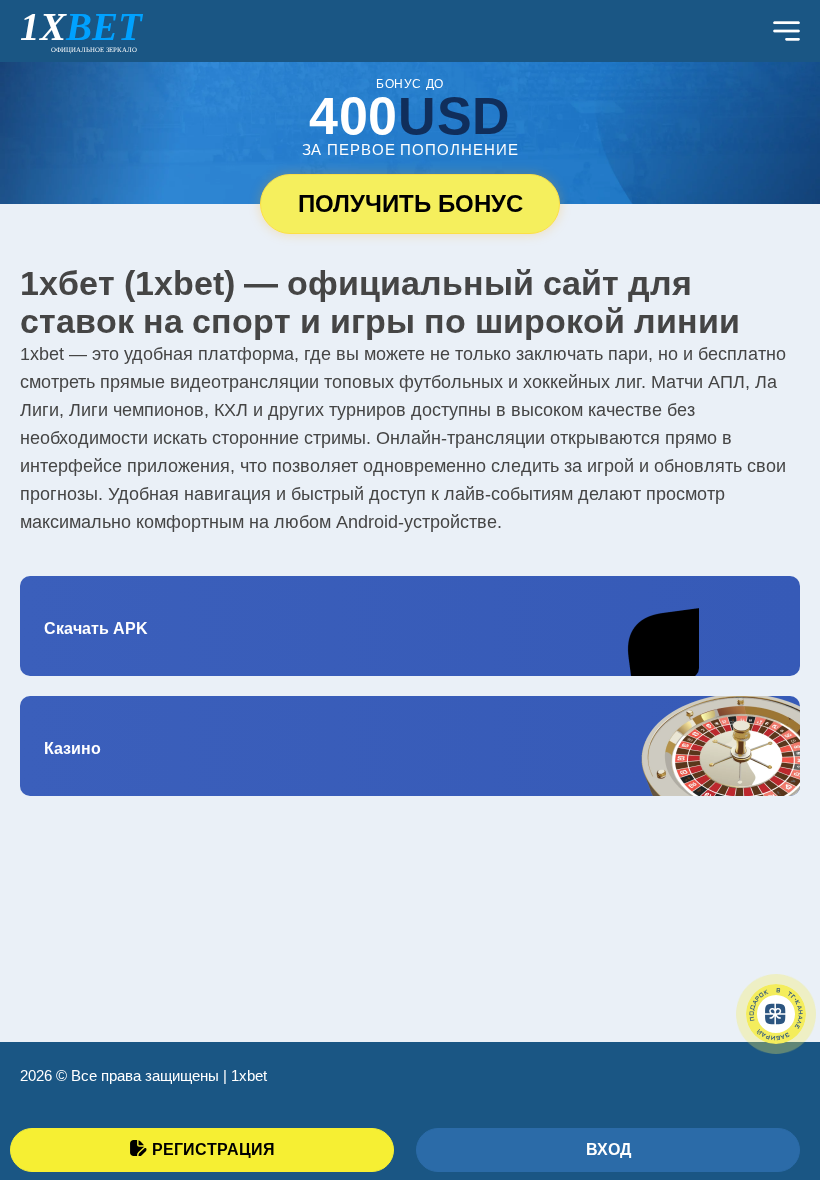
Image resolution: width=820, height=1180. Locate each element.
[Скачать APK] (410, 626)
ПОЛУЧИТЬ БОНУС (410, 203)
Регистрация (213, 1149)
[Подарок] (776, 1014)
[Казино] (410, 746)
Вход (608, 1149)
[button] (775, 1075)
